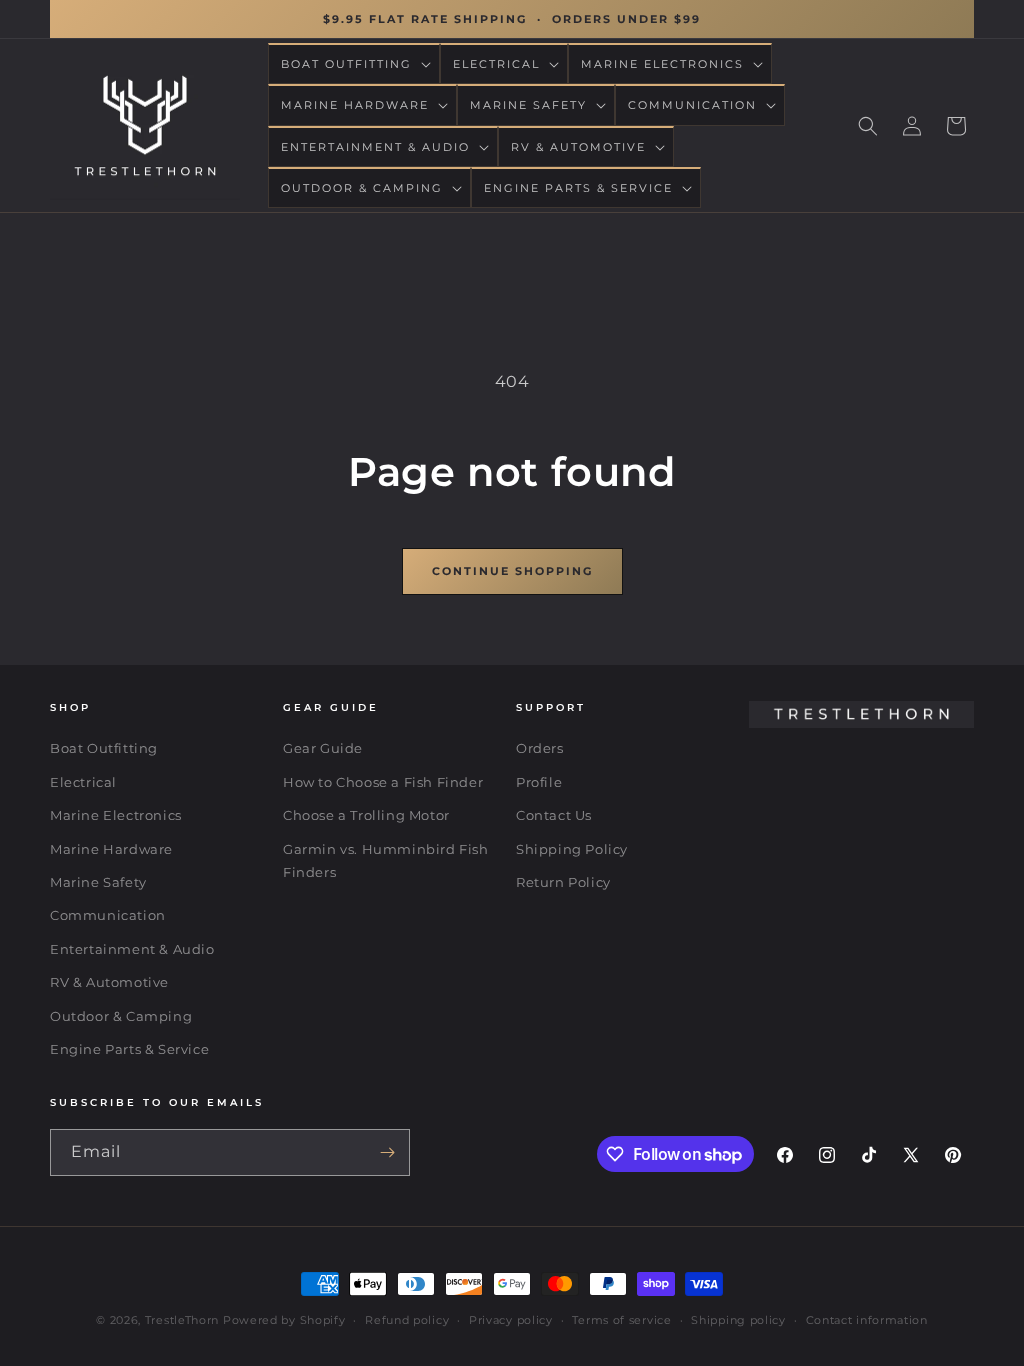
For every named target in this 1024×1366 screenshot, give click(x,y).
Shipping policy (738, 1320)
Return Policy (563, 882)
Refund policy (407, 1320)
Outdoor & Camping (121, 1016)
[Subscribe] (387, 1152)
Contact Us (554, 815)
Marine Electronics (116, 815)
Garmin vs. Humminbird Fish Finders (386, 860)
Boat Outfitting (104, 748)
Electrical (83, 782)
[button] (354, 64)
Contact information (867, 1320)
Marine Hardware (111, 849)
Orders (540, 748)
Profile (539, 782)
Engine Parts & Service (129, 1049)
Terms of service (621, 1320)
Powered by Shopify (284, 1320)
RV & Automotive (109, 982)
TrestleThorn (182, 1320)
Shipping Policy (572, 849)
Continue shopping (512, 571)
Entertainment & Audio (132, 949)
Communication (108, 915)
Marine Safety (98, 882)
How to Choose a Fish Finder (383, 782)
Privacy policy (511, 1320)
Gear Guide (323, 748)
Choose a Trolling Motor (366, 815)
